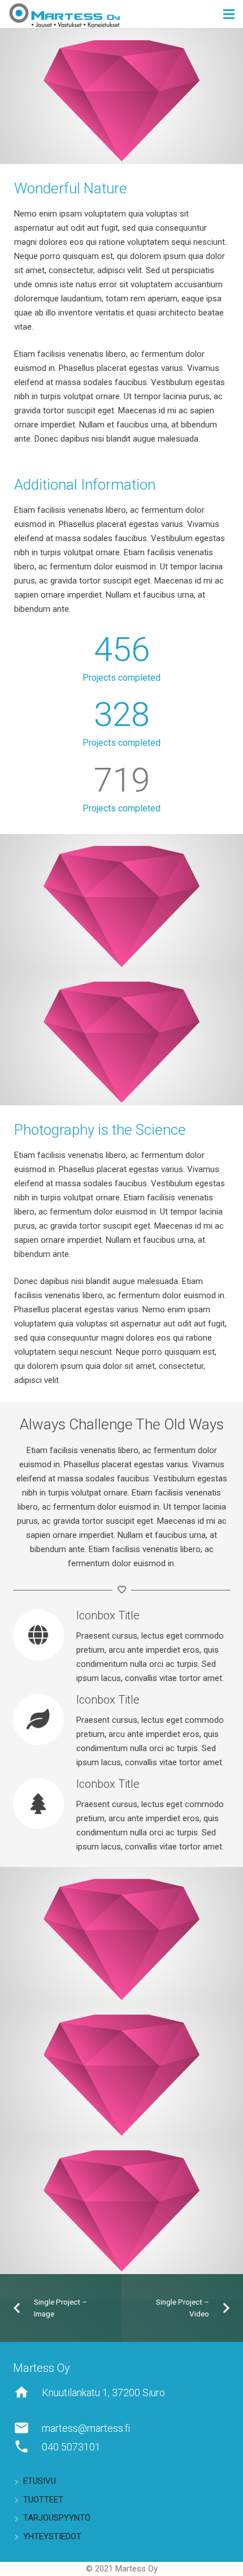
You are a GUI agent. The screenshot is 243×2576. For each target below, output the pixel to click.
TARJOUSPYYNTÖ (57, 2518)
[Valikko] (229, 14)
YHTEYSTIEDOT (52, 2536)
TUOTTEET (43, 2500)
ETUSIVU (40, 2481)
